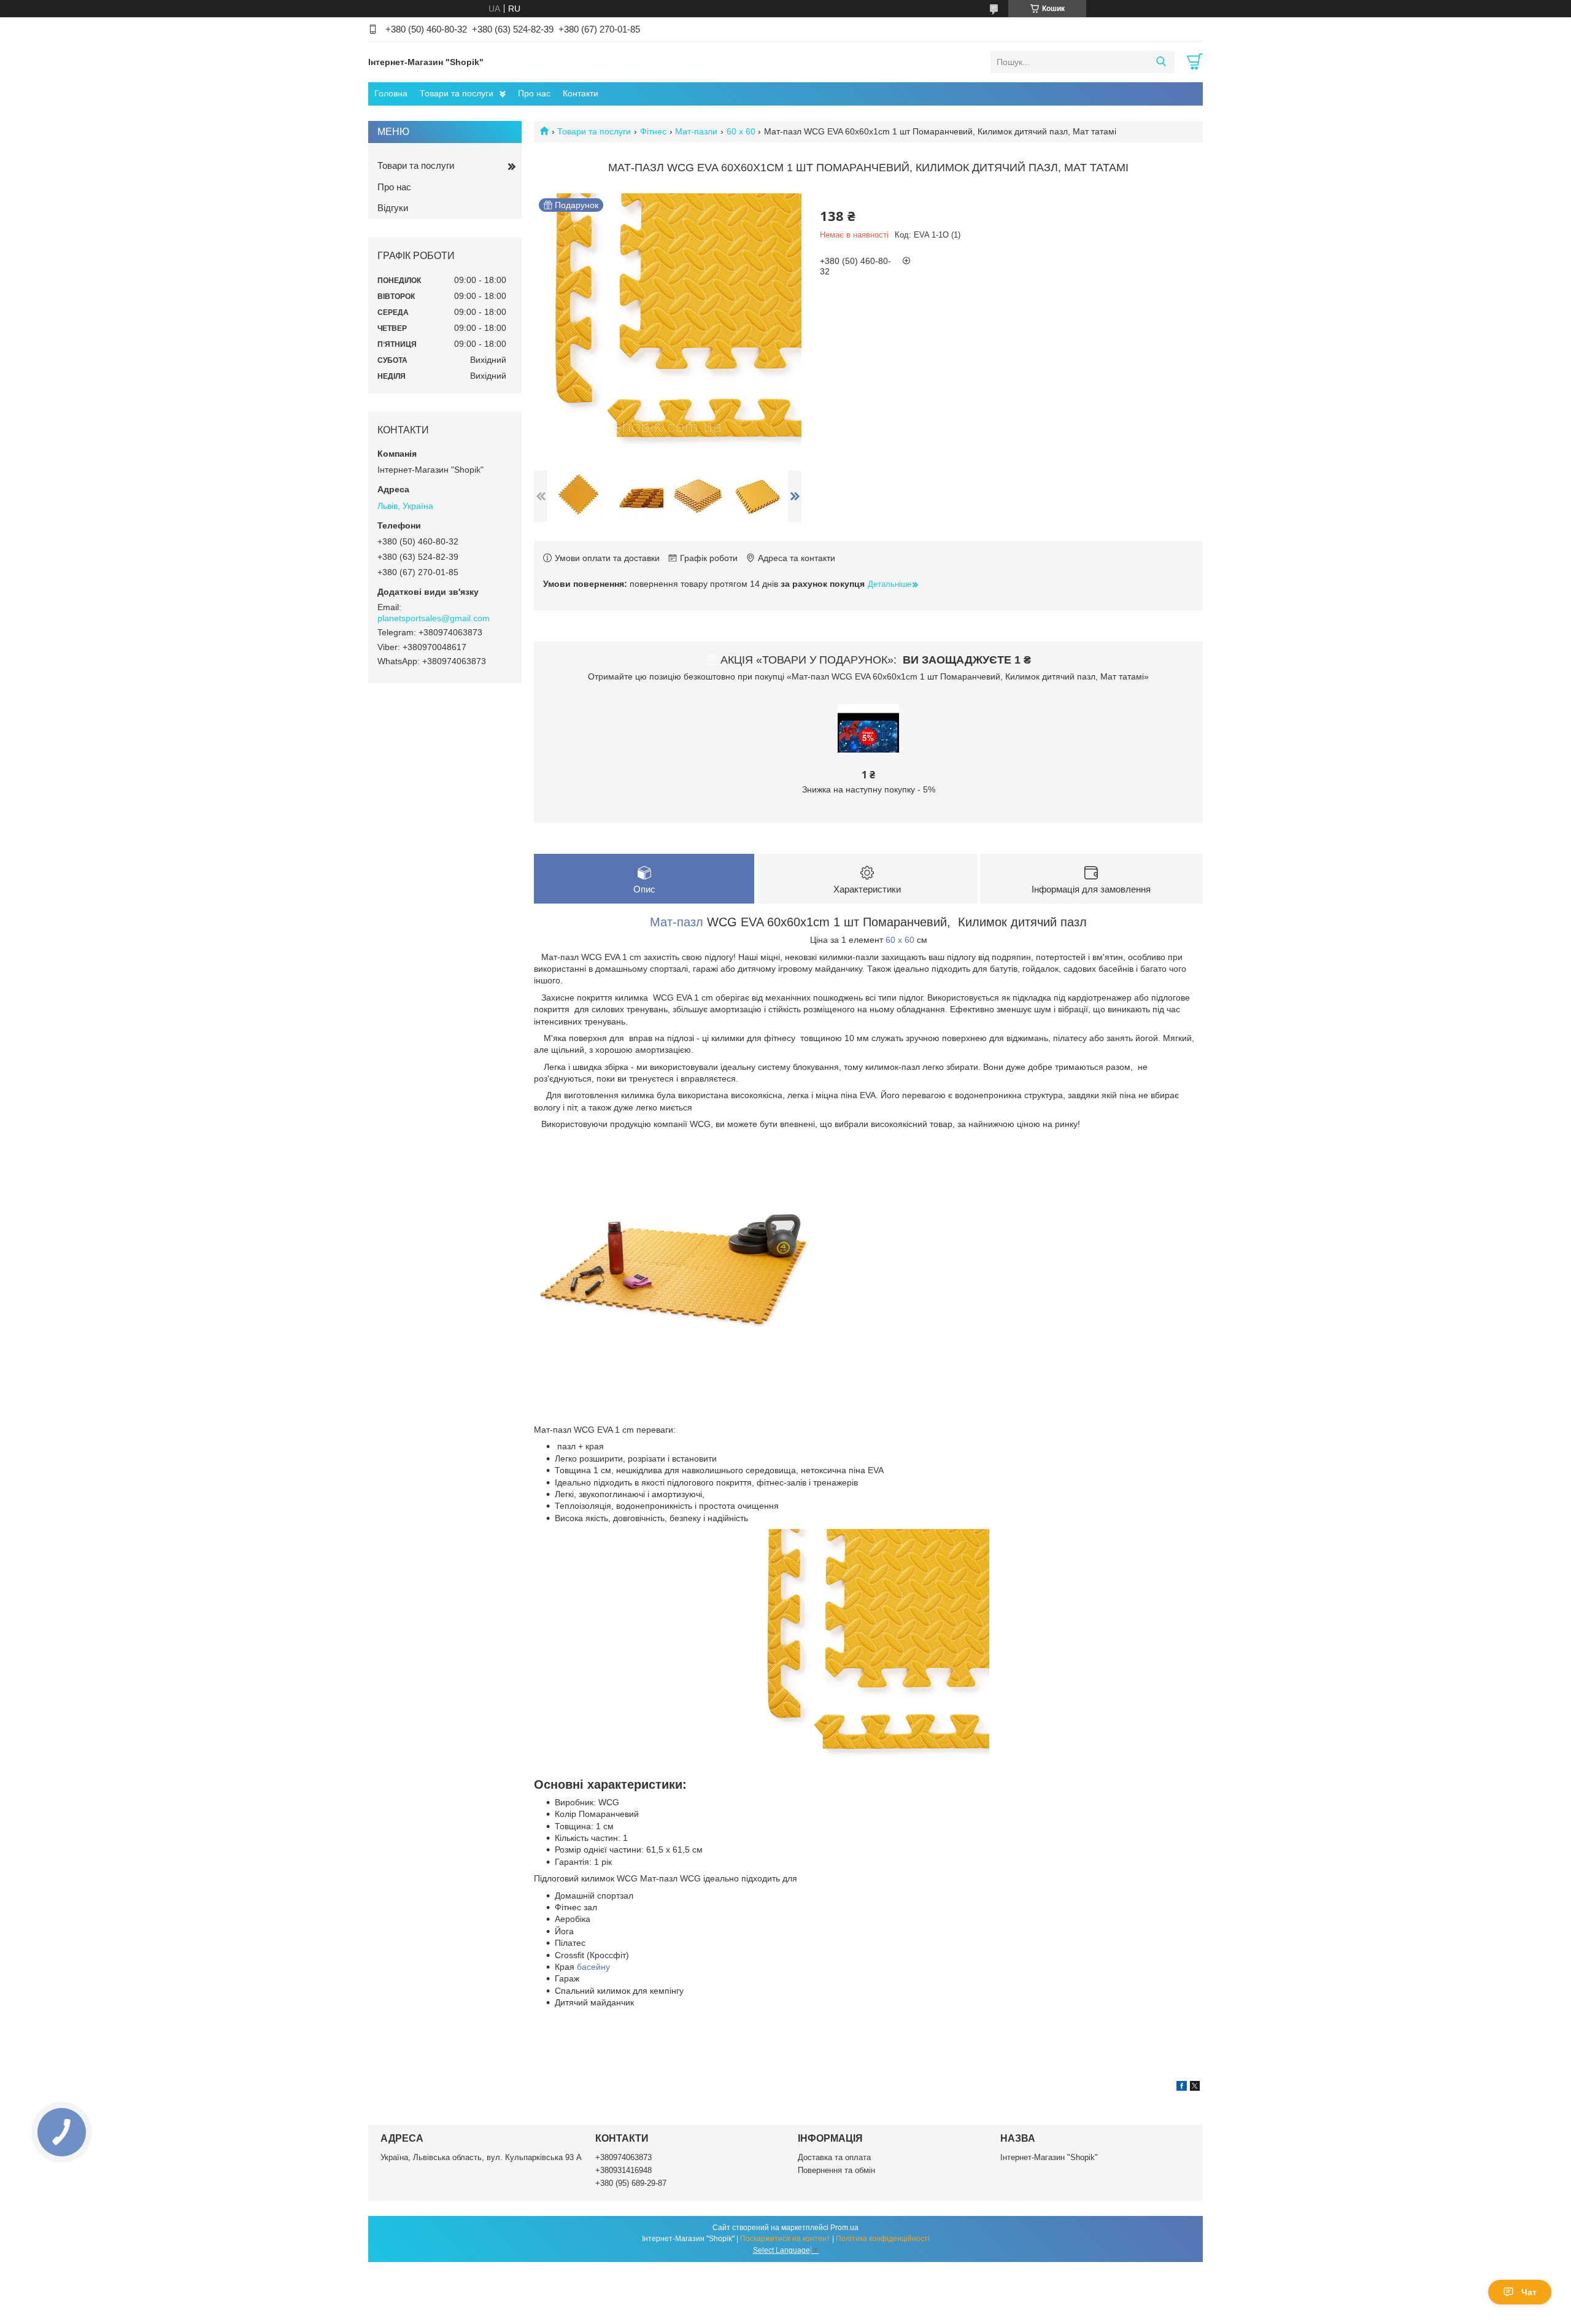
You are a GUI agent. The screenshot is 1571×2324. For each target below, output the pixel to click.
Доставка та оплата (834, 2157)
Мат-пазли (696, 131)
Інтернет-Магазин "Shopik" (1049, 2157)
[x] (1195, 2088)
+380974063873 (623, 2157)
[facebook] (1182, 2088)
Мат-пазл (677, 922)
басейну (593, 1967)
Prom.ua (844, 2228)
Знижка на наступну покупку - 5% (869, 789)
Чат (1529, 2292)
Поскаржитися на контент (785, 2239)
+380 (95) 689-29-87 (631, 2183)
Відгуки (393, 208)
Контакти (581, 93)
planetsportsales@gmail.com (434, 618)
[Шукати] (1161, 62)
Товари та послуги (457, 93)
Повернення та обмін (836, 2170)
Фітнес (653, 131)
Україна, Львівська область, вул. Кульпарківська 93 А (481, 2157)
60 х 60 (741, 131)
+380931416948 (623, 2170)
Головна (391, 93)
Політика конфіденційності (883, 2239)
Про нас (534, 93)
